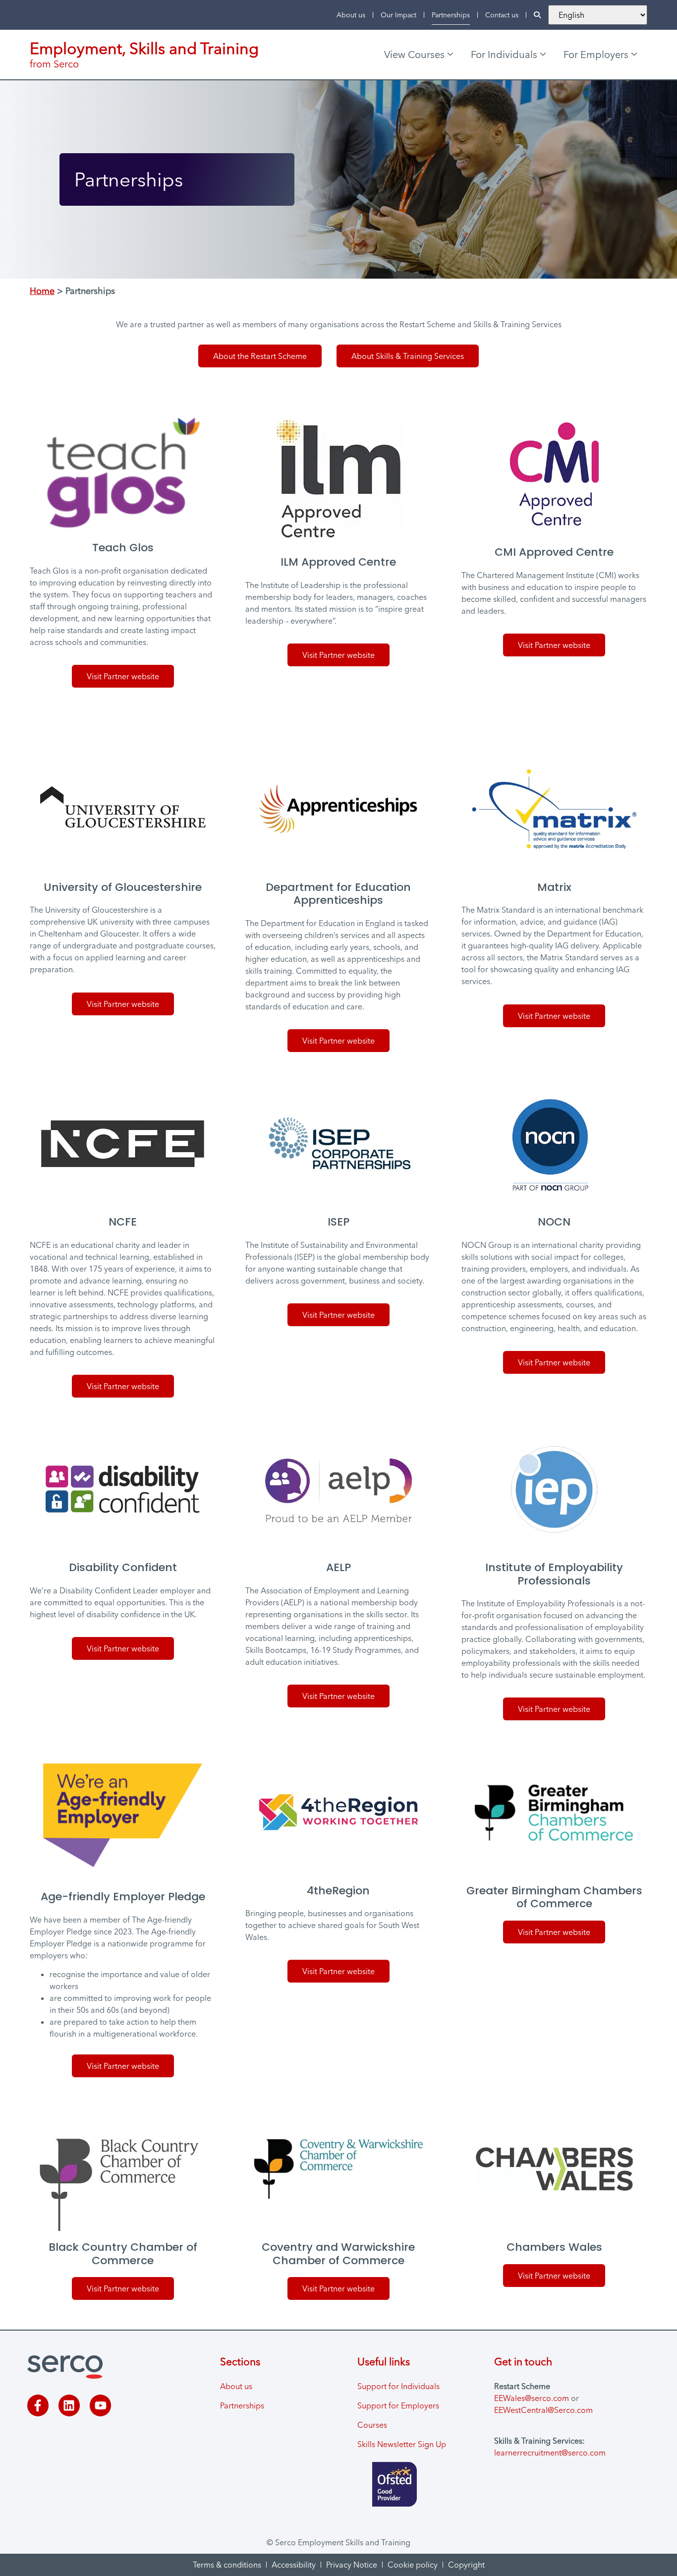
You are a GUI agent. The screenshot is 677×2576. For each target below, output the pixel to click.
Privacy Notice (352, 2565)
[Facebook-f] (38, 2405)
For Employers (596, 54)
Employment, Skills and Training (144, 48)
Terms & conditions (227, 2565)
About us (351, 15)
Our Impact (398, 15)
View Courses (414, 54)
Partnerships (451, 15)
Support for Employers (398, 2405)
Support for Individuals (398, 2386)
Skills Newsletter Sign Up (402, 2444)
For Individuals (504, 54)
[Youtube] (100, 2405)
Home (42, 291)
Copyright (466, 2565)
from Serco (54, 64)
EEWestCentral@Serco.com (543, 2410)
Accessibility (294, 2565)
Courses (372, 2425)
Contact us (502, 15)
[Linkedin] (69, 2405)
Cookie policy (413, 2565)
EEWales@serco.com (532, 2398)
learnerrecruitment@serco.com (550, 2453)
